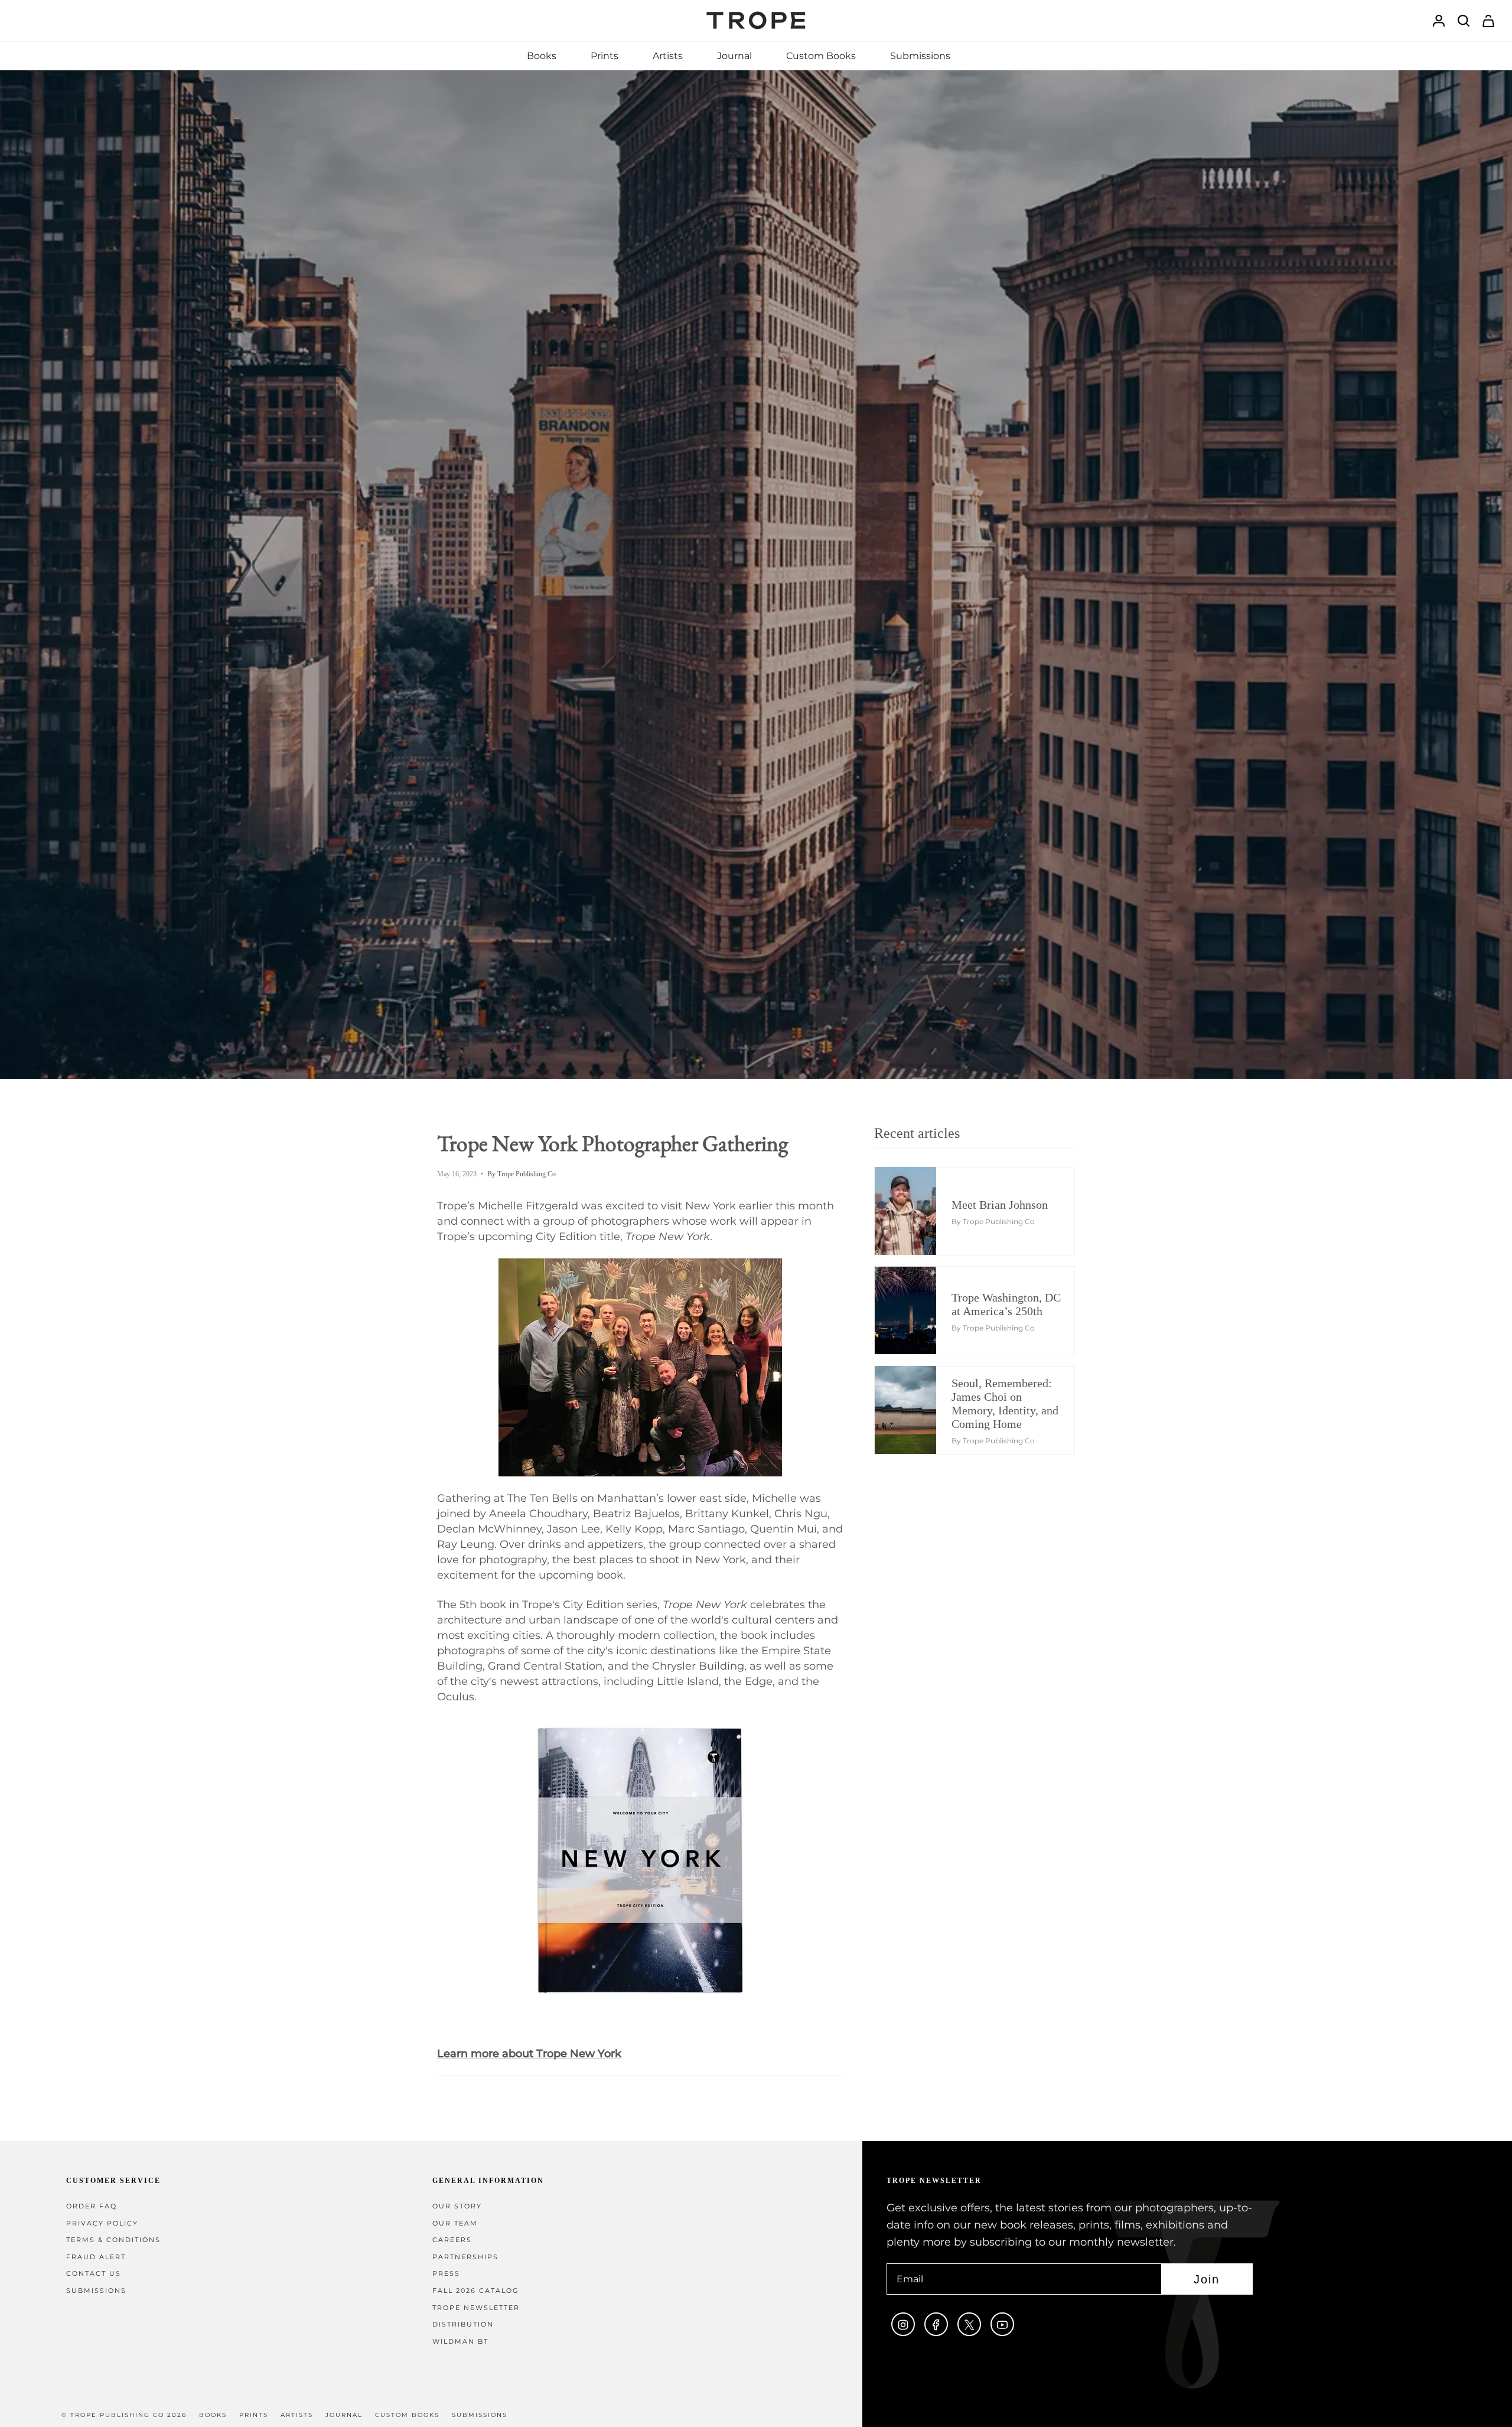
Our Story (457, 2206)
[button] (542, 56)
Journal (344, 2415)
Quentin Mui (783, 1529)
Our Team (455, 2223)
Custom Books (407, 2415)
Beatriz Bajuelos (636, 1514)
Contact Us (94, 2274)
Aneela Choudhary (538, 1514)
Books (213, 2415)
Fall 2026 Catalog (476, 2291)
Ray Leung (466, 1544)
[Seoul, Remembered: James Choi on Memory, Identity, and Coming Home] (915, 1410)
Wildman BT (460, 2342)
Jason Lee (573, 1529)
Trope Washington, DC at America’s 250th (1006, 1304)
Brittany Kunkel (727, 1514)
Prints (254, 2415)
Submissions (96, 2291)
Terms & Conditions (113, 2240)
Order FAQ (92, 2206)
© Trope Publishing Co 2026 (124, 2415)
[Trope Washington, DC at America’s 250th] (915, 1310)
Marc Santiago (706, 1529)
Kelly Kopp (634, 1529)
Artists (297, 2415)
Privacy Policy (102, 2223)
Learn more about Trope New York (529, 2054)
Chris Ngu (801, 1514)
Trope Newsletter (476, 2308)
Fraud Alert (96, 2257)
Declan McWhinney (489, 1529)
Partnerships (465, 2257)
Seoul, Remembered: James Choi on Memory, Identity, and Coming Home (1005, 1403)
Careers (452, 2240)
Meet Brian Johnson (1000, 1205)
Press (446, 2274)
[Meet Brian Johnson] (915, 1211)
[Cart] (1488, 21)
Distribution (463, 2324)
